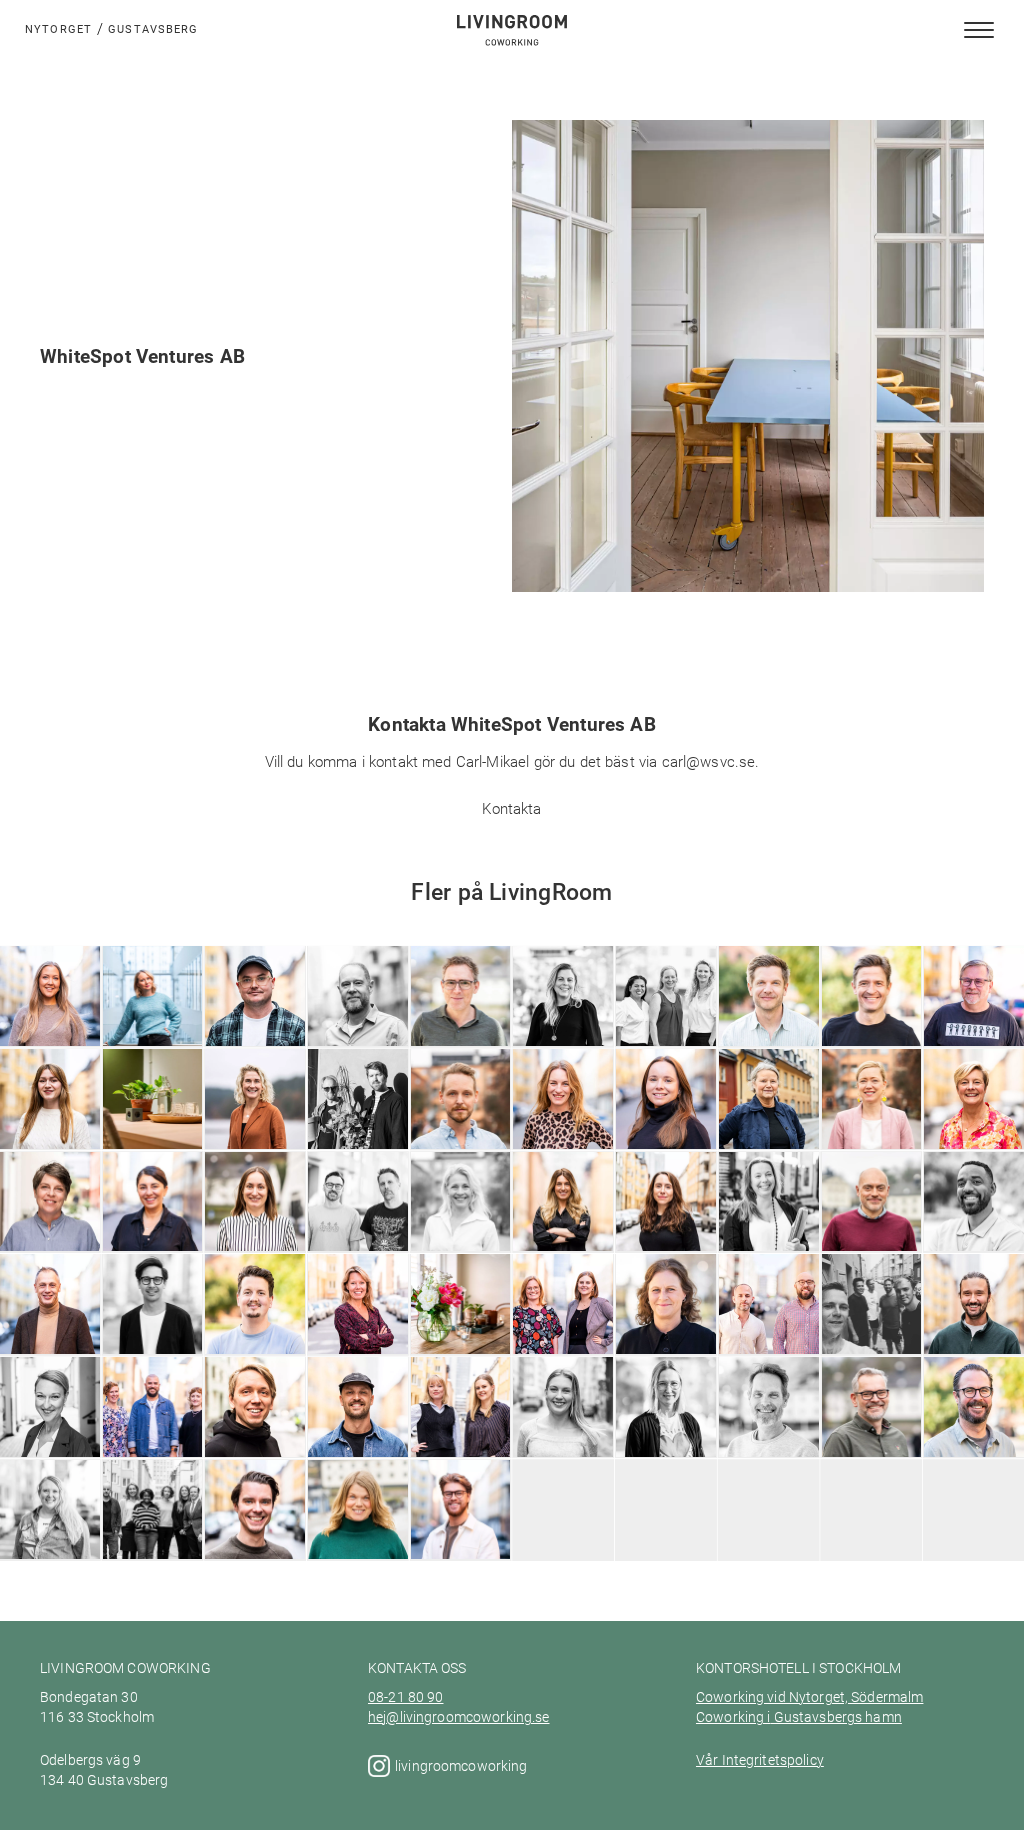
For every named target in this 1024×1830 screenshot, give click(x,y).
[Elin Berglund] (562, 1430)
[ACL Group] (357, 1436)
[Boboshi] (768, 1334)
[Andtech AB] (152, 1436)
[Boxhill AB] (665, 1334)
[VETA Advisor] (152, 1225)
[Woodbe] (460, 1539)
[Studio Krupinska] (665, 1225)
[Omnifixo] (460, 1026)
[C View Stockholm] (357, 1328)
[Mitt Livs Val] (665, 1122)
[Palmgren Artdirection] (357, 1020)
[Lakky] (665, 1436)
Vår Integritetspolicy (760, 1760)
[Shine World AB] (871, 1122)
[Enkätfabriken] (562, 1334)
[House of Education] (152, 1533)
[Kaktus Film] (768, 1436)
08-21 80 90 (406, 1697)
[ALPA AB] (254, 1436)
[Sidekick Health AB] (357, 1225)
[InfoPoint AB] (871, 1430)
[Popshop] (152, 1026)
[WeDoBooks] (871, 1231)
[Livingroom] (254, 1128)
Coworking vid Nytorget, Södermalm (809, 1697)
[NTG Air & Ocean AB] (768, 1020)
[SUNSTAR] (562, 1231)
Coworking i (733, 1717)
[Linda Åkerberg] (357, 1533)
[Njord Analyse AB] (871, 1020)
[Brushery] (460, 1334)
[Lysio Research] (460, 1430)
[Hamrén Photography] (254, 1533)
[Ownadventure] (562, 1026)
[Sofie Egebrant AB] (460, 1225)
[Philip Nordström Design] (254, 1012)
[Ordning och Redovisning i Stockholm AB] (665, 1006)
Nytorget (58, 28)
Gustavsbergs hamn (835, 1717)
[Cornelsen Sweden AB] (254, 1328)
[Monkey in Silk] (562, 1122)
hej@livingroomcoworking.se (459, 1717)
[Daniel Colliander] (152, 1328)
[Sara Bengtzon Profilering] (768, 1115)
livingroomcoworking (463, 1766)
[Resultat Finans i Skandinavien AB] (460, 1109)
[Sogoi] (768, 1231)
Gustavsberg (153, 28)
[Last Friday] (357, 1128)
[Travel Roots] (254, 1225)
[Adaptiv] (871, 1334)
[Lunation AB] (152, 1128)
